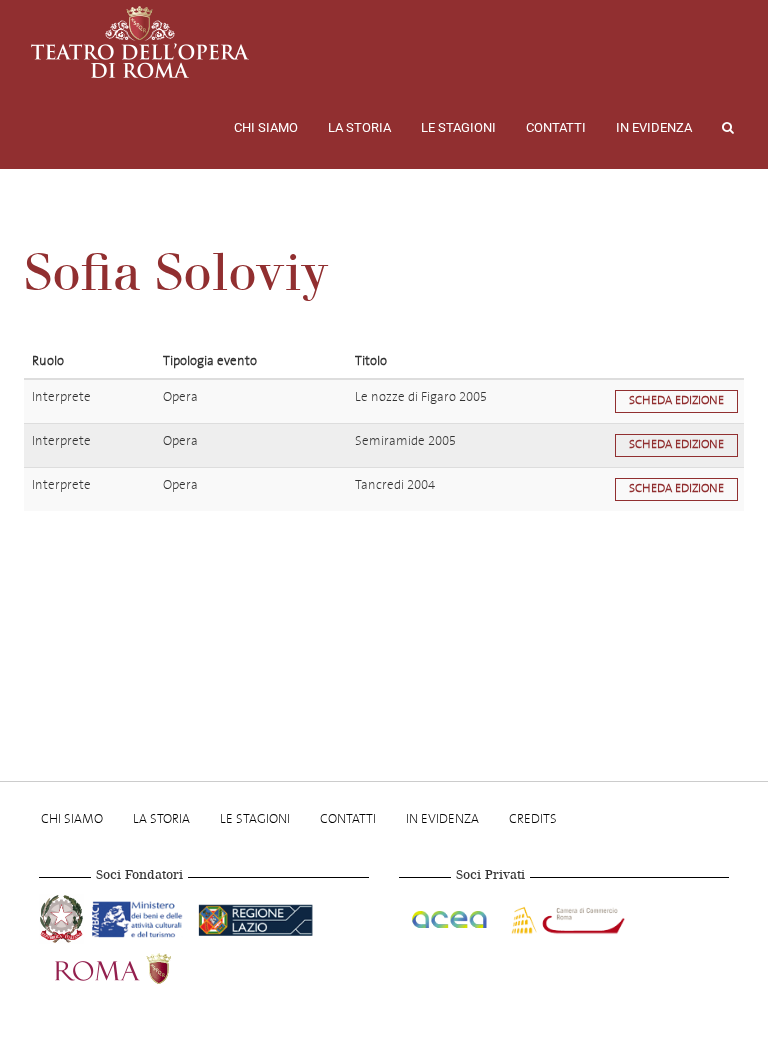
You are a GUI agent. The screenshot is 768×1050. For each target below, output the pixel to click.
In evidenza (654, 127)
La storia (359, 127)
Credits (533, 818)
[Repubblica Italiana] (63, 917)
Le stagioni (458, 127)
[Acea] (451, 917)
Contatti (556, 127)
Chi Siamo (266, 127)
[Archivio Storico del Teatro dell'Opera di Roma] (140, 42)
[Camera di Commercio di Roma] (566, 917)
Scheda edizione (676, 400)
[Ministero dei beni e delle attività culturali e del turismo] (141, 917)
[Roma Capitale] (139, 967)
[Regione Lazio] (255, 917)
